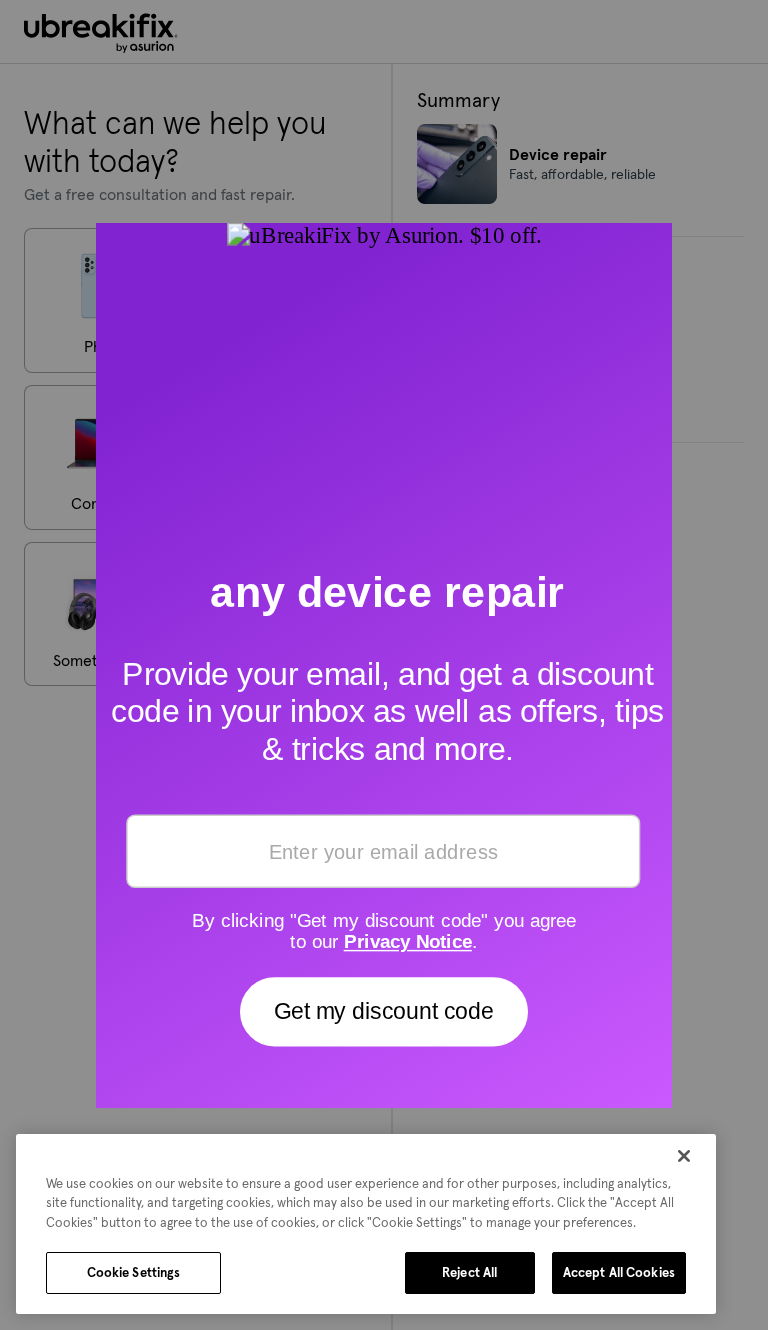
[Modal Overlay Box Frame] (384, 665)
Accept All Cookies (619, 1272)
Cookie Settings (134, 1272)
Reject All (469, 1272)
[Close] (684, 1156)
